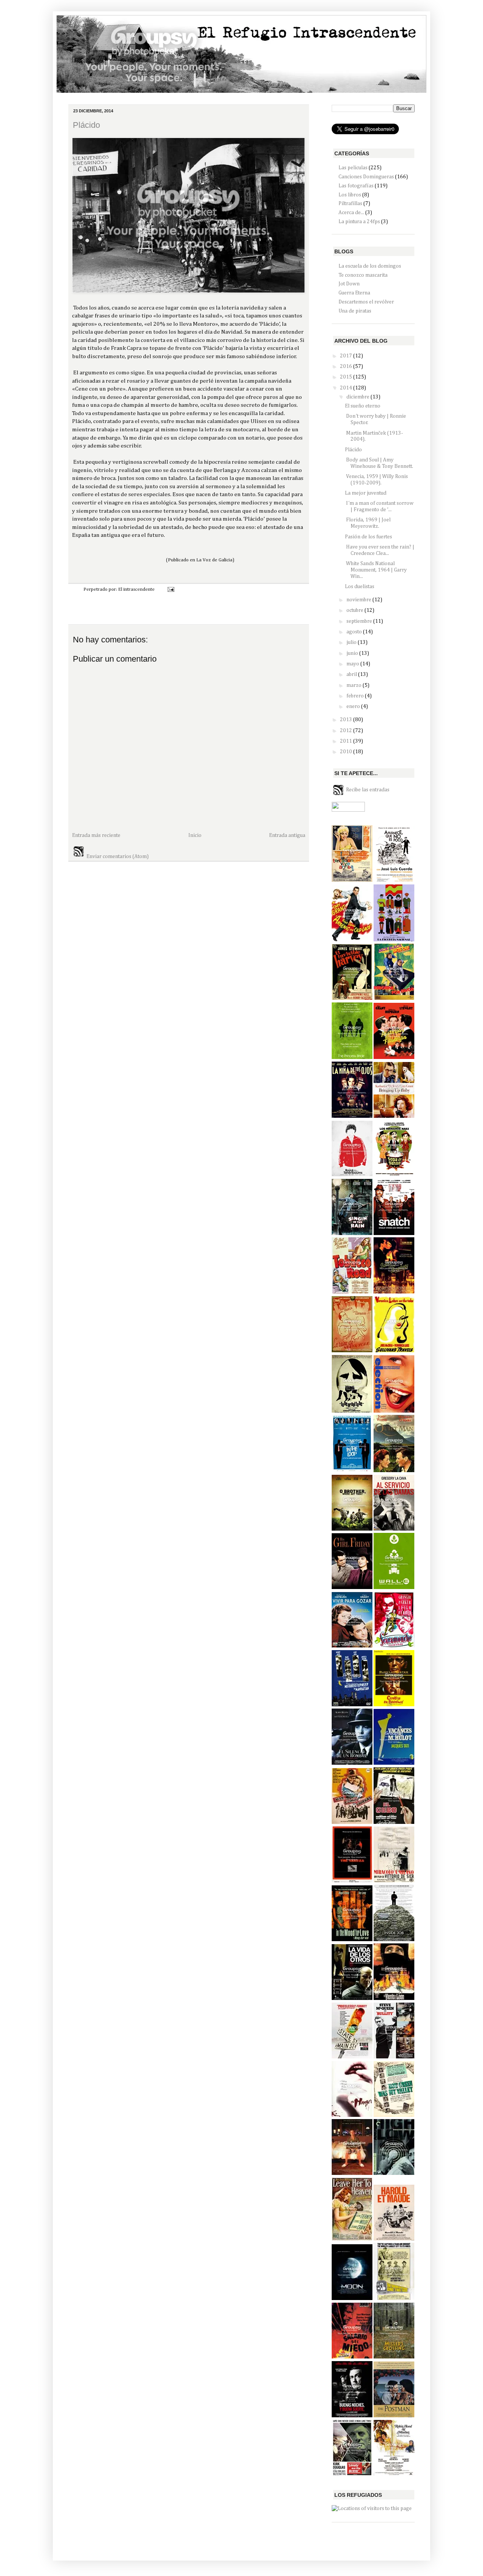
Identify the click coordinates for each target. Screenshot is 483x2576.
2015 (347, 377)
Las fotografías (356, 186)
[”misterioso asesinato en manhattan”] (352, 1705)
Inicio (195, 835)
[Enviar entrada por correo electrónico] (170, 589)
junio (353, 653)
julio (352, 642)
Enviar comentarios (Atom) (118, 857)
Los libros (350, 195)
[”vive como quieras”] (352, 1822)
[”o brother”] (352, 1529)
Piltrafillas (350, 204)
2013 (347, 720)
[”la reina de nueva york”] (352, 1351)
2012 (347, 731)
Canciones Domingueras (366, 177)
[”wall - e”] (394, 1588)
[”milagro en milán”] (394, 1881)
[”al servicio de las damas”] (394, 1529)
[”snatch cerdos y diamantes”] (394, 1234)
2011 (347, 741)
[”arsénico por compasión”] (352, 940)
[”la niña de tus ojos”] (352, 1116)
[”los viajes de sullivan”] (394, 1351)
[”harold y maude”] (394, 2239)
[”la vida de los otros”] (352, 1998)
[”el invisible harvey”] (352, 998)
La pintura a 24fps (359, 222)
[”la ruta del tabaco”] (352, 1292)
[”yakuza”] (352, 1881)
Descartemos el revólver (366, 302)
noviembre (359, 600)
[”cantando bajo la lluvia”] (352, 1234)
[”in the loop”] (352, 1471)
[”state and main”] (352, 2057)
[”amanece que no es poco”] (394, 880)
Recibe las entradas (368, 789)
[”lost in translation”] (352, 2173)
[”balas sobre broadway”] (394, 1292)
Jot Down (349, 284)
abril (352, 674)
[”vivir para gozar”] (352, 1646)
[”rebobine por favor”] (394, 998)
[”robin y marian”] (394, 2474)
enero (354, 706)
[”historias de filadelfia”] (394, 1057)
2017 (347, 356)
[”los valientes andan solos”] (352, 2474)
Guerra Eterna (354, 293)
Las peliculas (353, 168)
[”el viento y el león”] (394, 1998)
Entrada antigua (287, 835)
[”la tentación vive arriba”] (352, 880)
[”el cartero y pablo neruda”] (394, 2416)
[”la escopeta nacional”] (394, 940)
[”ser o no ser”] (352, 1411)
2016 (347, 366)
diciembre (358, 397)
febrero (356, 696)
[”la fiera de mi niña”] (394, 1116)
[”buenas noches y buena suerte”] (352, 2416)
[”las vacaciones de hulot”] (394, 1763)
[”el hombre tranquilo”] (394, 1471)
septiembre (360, 621)
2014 (347, 388)
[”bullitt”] (394, 2057)
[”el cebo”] (394, 1822)
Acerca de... (351, 213)
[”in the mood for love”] (352, 1940)
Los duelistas (360, 587)
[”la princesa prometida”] (352, 1057)
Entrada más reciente (96, 835)
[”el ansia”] (352, 2115)
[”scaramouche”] (394, 1646)
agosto (355, 632)
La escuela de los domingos (370, 266)
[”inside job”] (394, 1940)
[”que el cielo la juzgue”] (352, 2239)
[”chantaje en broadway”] (394, 1705)
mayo (353, 664)
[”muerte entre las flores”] (394, 2357)
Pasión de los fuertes (368, 537)
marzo (355, 685)
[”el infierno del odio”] (394, 2173)
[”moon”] (352, 2299)
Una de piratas (355, 311)
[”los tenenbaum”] (352, 1175)
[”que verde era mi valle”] (394, 2115)
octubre (355, 610)
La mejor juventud (366, 493)
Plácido (86, 125)
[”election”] (394, 1411)
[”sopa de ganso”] (394, 1175)
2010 (347, 752)
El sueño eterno (363, 406)
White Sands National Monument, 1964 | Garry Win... (376, 570)
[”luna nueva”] (352, 1588)
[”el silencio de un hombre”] (352, 1763)
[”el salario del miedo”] (352, 2357)
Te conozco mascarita (363, 275)
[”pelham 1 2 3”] (394, 2299)
